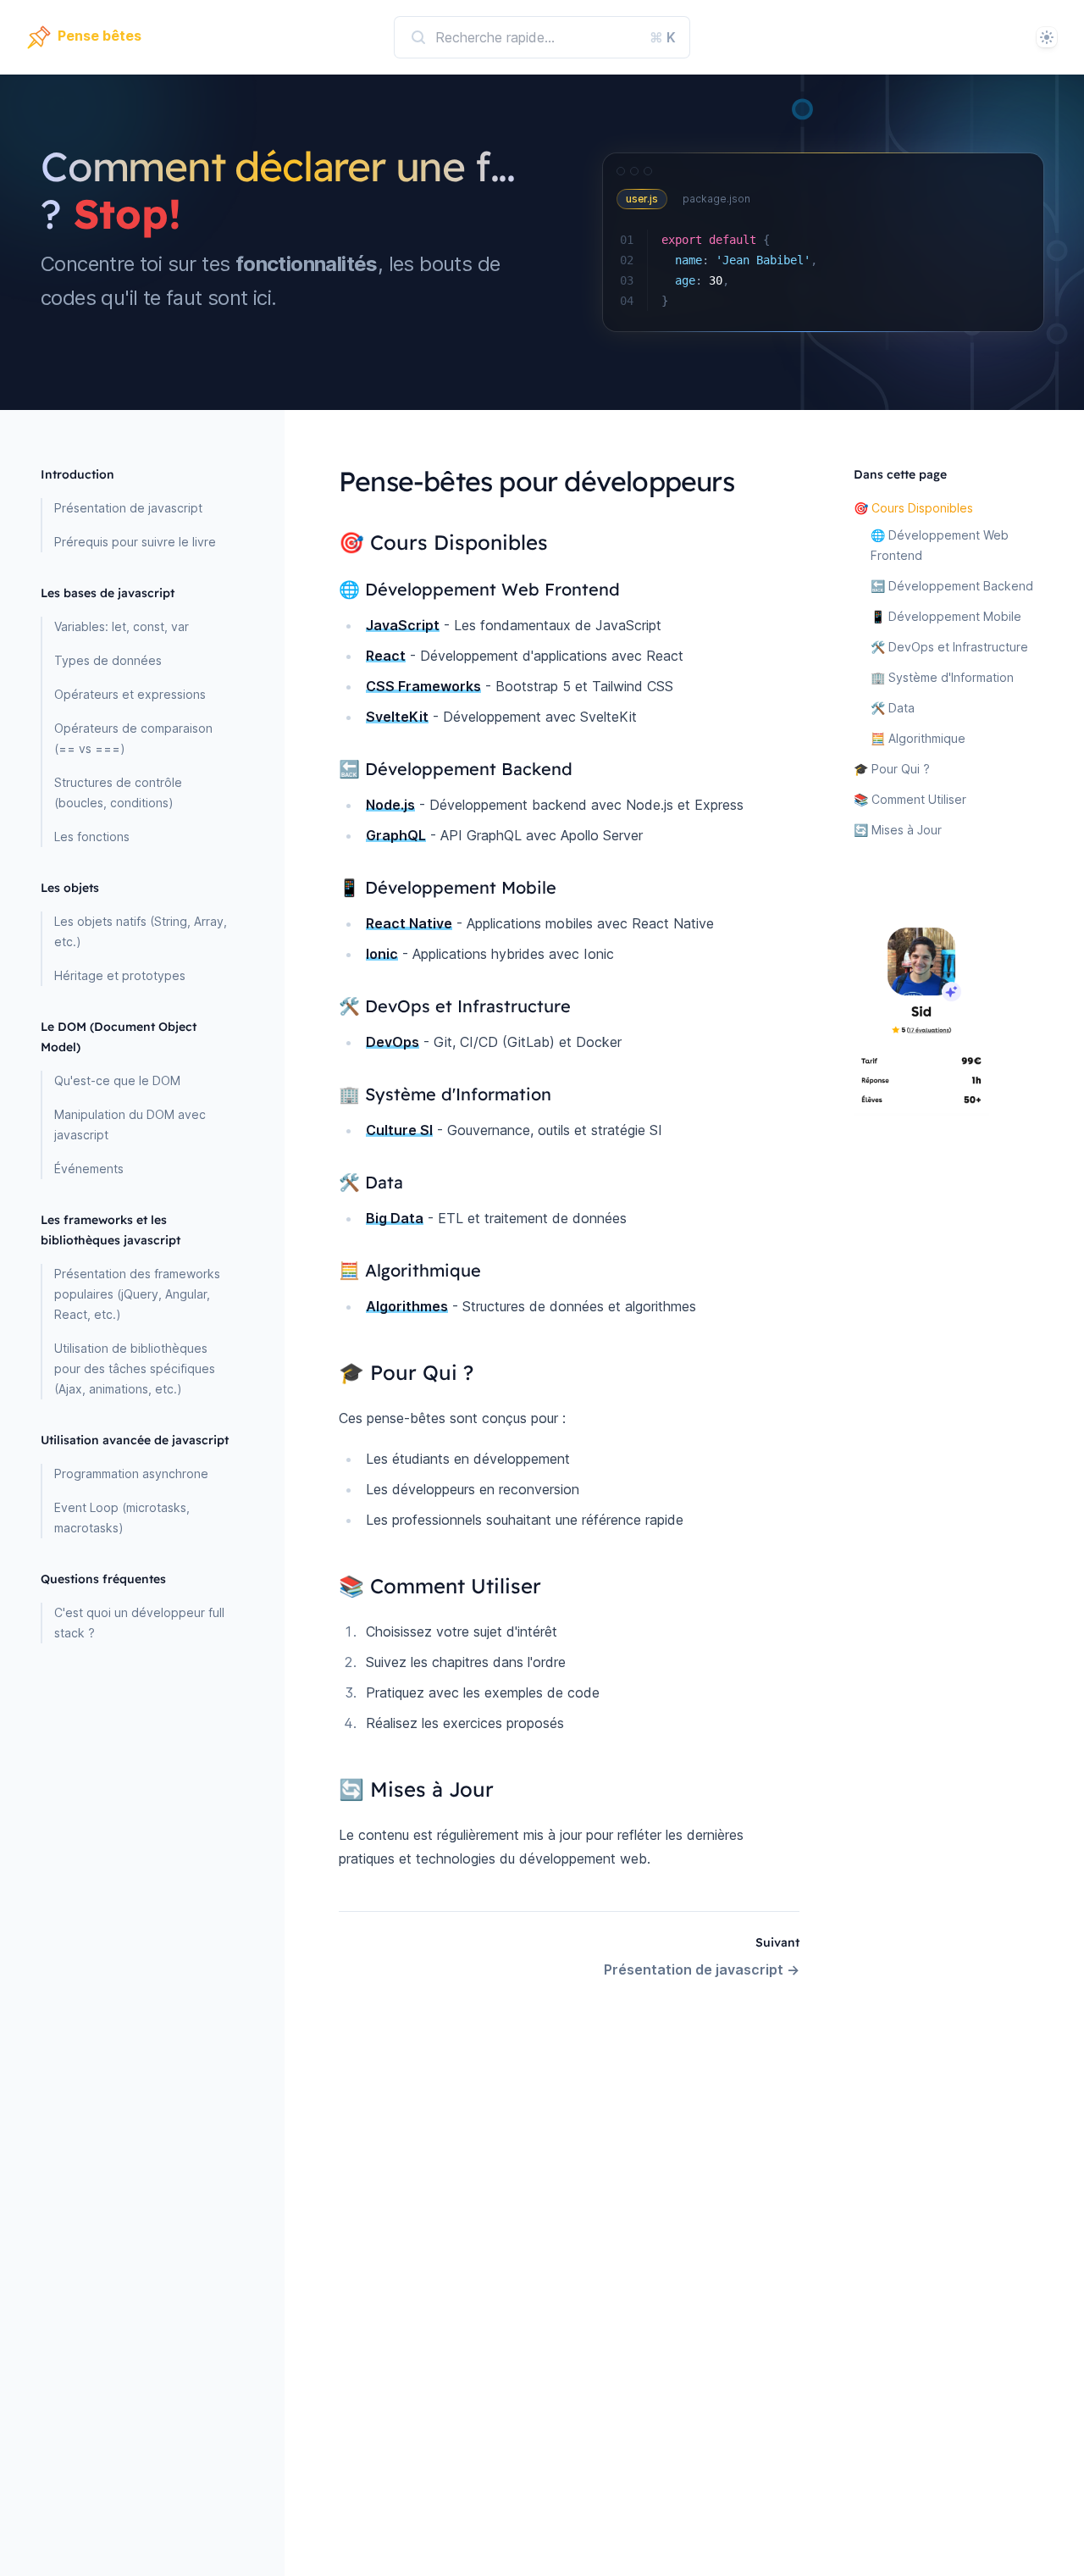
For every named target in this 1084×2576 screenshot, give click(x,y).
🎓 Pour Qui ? (892, 769)
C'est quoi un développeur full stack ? (139, 1623)
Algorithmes (407, 1306)
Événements (89, 1169)
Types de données (108, 660)
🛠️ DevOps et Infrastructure (949, 647)
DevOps (393, 1042)
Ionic (382, 954)
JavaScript (403, 625)
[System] (1047, 37)
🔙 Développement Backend (952, 586)
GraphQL (396, 835)
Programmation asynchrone (131, 1474)
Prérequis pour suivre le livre (135, 542)
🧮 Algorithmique (918, 738)
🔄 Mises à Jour (898, 830)
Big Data (395, 1218)
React (386, 656)
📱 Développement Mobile (946, 616)
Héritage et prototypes (120, 975)
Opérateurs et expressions (130, 694)
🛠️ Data (893, 708)
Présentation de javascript (128, 508)
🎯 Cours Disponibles (913, 508)
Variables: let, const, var (122, 626)
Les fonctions (92, 837)
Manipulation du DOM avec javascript (130, 1125)
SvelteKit (397, 717)
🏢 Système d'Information (942, 677)
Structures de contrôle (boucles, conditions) (118, 792)
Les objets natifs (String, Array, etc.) (141, 931)
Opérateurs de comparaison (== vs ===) (133, 738)
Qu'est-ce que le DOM (117, 1080)
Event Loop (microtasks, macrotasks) (122, 1518)
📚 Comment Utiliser (910, 799)
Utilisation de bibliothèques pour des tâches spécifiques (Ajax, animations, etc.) (135, 1368)
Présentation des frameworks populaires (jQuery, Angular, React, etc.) (137, 1294)
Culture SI (399, 1130)
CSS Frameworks (423, 686)
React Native (409, 923)
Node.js (390, 805)
